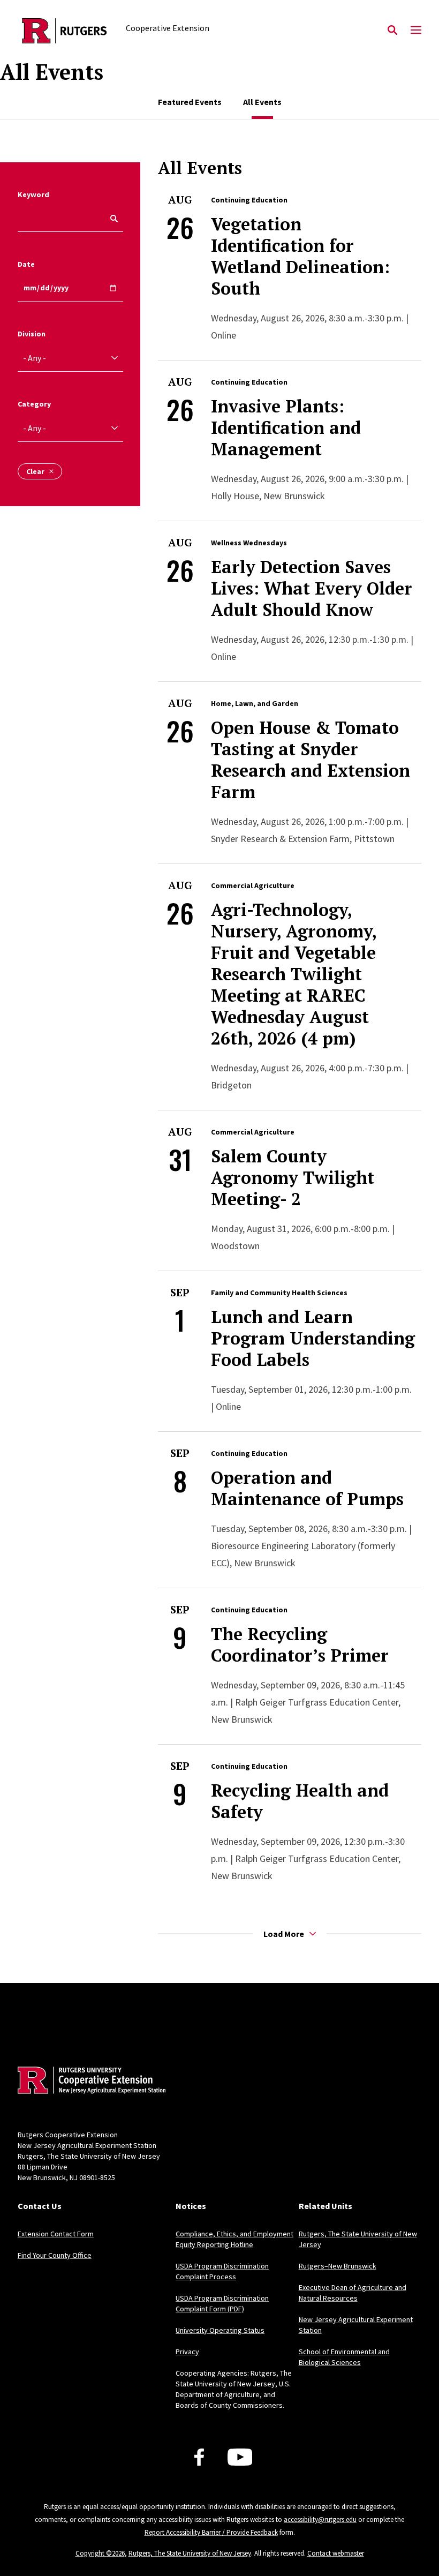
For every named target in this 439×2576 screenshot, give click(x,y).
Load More (284, 1934)
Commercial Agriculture (253, 885)
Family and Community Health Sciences (279, 1293)
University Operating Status (220, 2330)
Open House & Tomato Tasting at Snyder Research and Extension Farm (311, 760)
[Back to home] (88, 2082)
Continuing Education (249, 200)
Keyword (33, 194)
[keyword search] (110, 219)
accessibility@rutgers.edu (320, 2519)
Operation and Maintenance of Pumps (307, 1488)
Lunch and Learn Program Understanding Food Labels (313, 1338)
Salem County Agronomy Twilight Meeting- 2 (293, 1177)
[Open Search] (392, 31)
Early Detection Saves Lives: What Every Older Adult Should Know (312, 588)
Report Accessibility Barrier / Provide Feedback (211, 2532)
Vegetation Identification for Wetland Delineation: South (300, 256)
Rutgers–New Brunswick (338, 2266)
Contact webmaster (336, 2553)
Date (26, 264)
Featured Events (190, 102)
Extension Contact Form (56, 2234)
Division (32, 334)
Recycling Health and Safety (300, 1801)
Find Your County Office (55, 2255)
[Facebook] (199, 2457)
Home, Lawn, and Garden (255, 703)
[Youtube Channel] (240, 2457)
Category (34, 404)
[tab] (190, 102)
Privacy (187, 2352)
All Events (262, 102)
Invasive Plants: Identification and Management (286, 427)
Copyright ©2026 (100, 2553)
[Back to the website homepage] (65, 31)
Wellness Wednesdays (249, 543)
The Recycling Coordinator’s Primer (300, 1644)
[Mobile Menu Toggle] (416, 31)
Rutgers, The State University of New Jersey (190, 2553)
